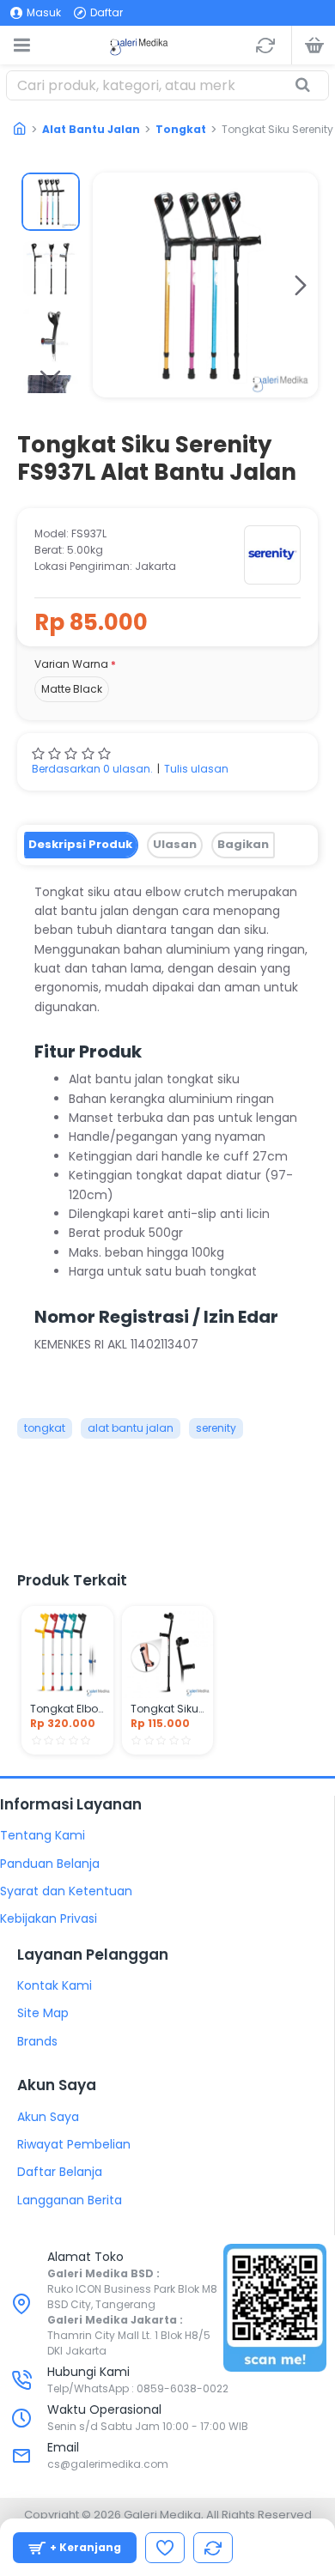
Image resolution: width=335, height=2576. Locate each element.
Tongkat (181, 129)
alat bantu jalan (131, 1428)
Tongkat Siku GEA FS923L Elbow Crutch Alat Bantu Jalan (168, 1709)
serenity (216, 1428)
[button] (110, 285)
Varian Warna (71, 664)
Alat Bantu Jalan (91, 129)
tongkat (45, 1428)
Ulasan (175, 844)
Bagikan (243, 844)
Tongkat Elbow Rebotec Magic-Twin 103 (67, 1709)
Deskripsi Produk (80, 844)
